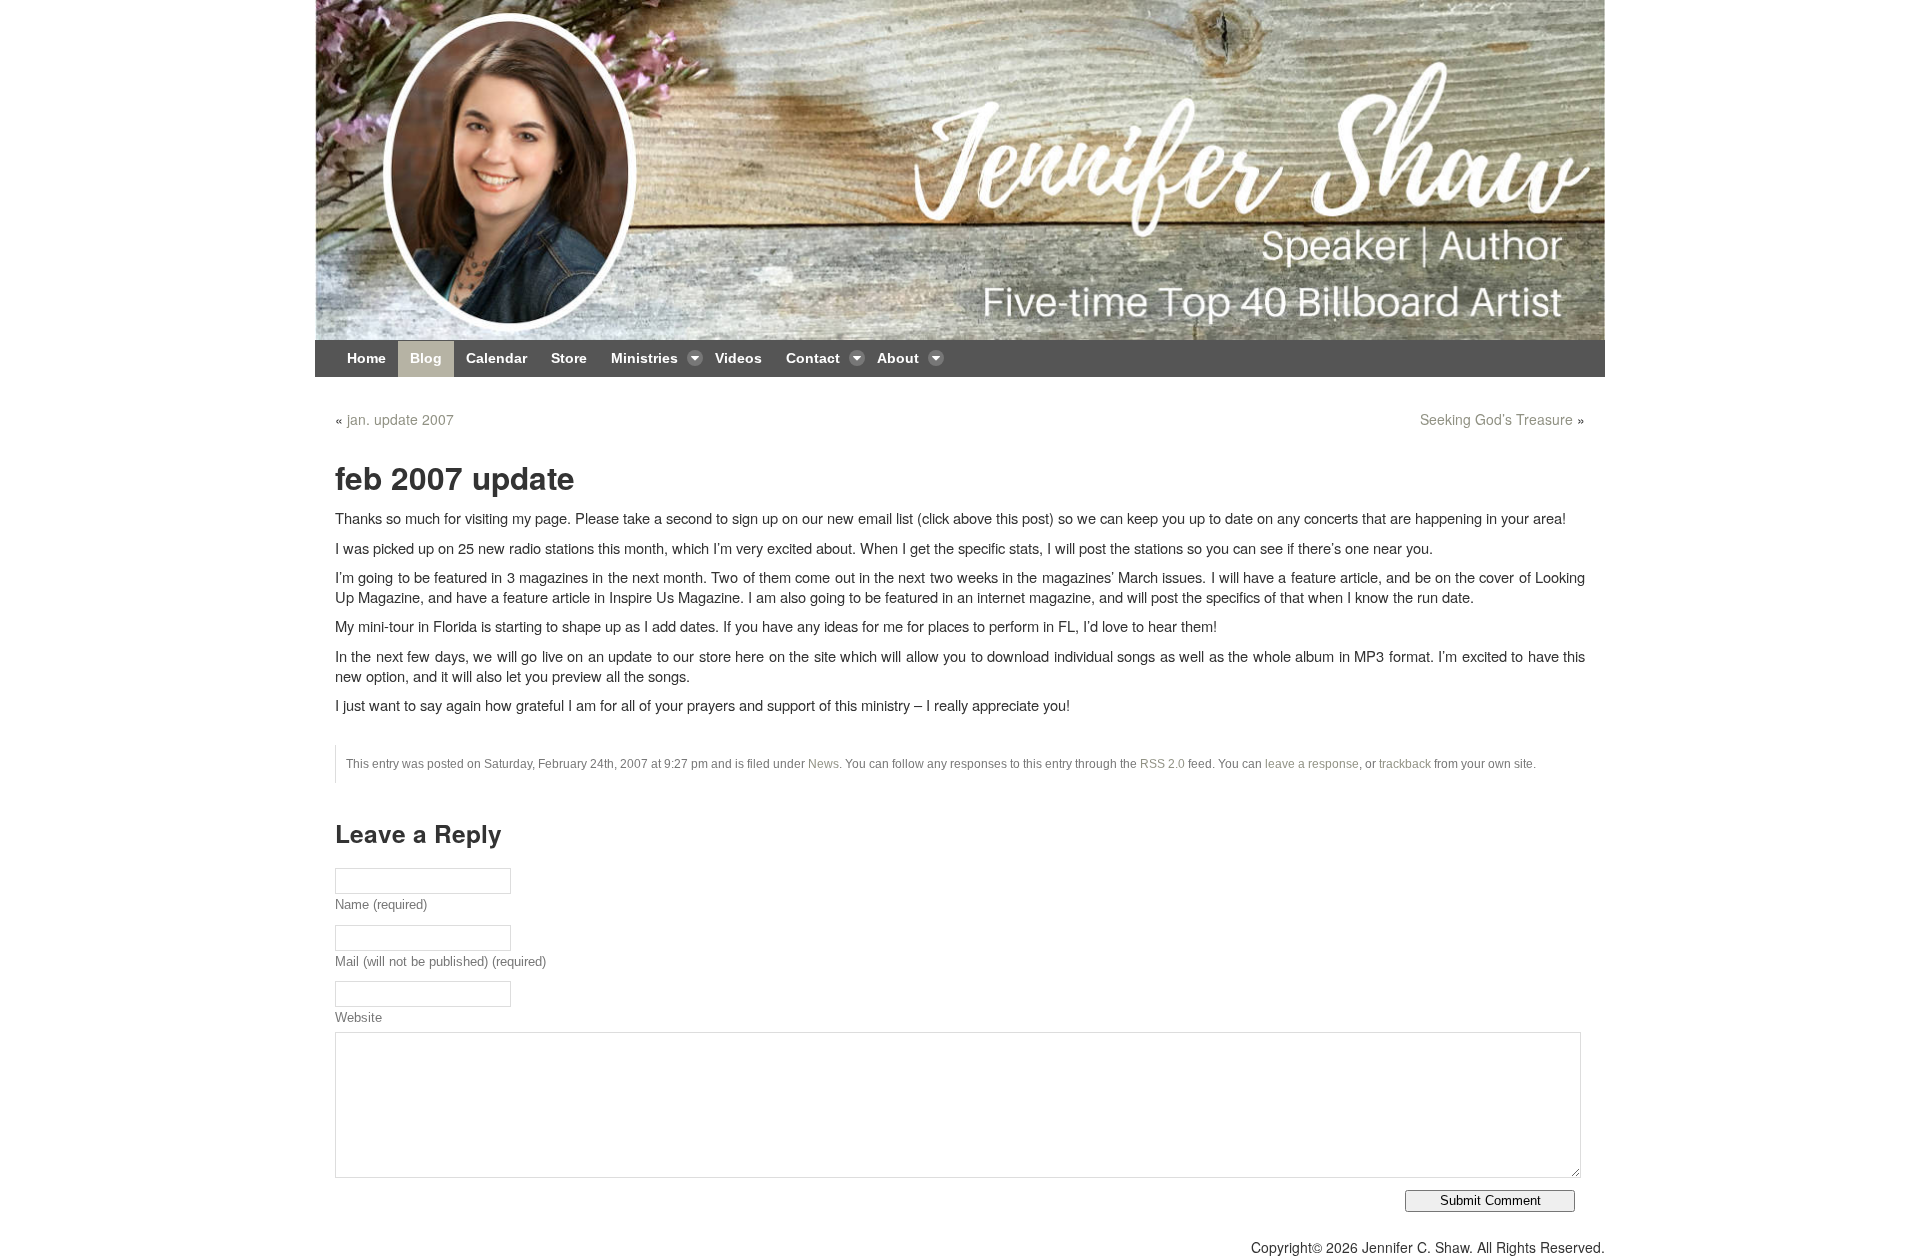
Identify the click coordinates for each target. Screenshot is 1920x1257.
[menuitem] (366, 359)
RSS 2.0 (1162, 764)
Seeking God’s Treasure (1496, 419)
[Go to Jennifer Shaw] (960, 170)
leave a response (1312, 764)
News (823, 764)
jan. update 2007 (400, 419)
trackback (1405, 764)
